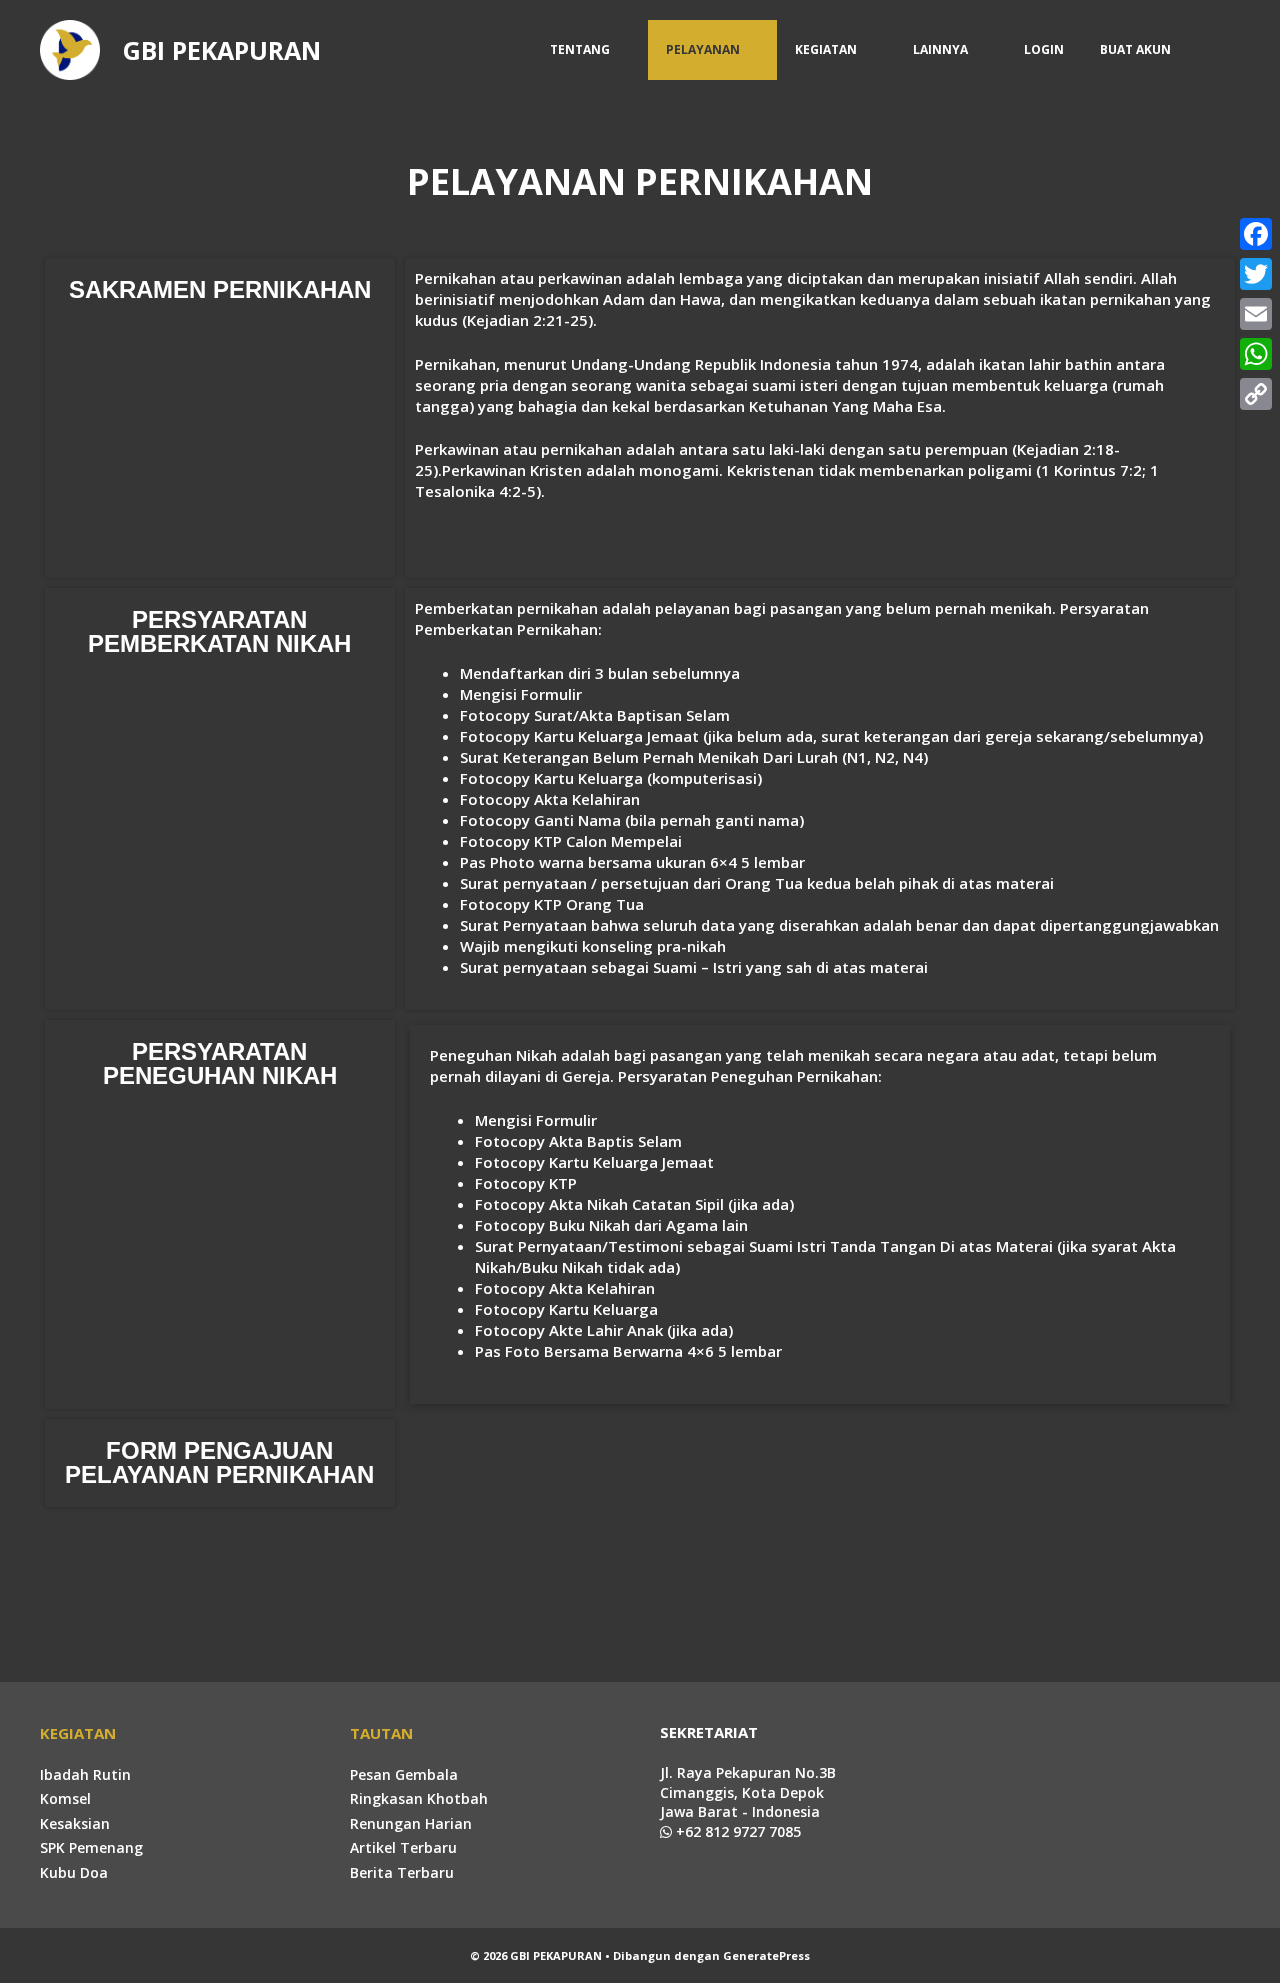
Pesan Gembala (404, 1774)
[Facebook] (1256, 234)
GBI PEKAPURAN (222, 50)
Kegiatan (826, 49)
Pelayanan (703, 49)
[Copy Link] (1256, 394)
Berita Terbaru (402, 1872)
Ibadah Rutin (85, 1774)
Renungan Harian (411, 1823)
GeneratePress (766, 1955)
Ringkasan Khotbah (419, 1798)
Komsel (65, 1798)
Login (1044, 49)
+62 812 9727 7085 (736, 1831)
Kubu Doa (74, 1872)
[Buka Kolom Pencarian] (1214, 50)
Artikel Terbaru (403, 1847)
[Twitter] (1256, 274)
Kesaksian (75, 1823)
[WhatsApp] (1256, 354)
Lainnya (940, 49)
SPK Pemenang (91, 1847)
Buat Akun (1135, 49)
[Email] (1256, 314)
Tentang (580, 49)
